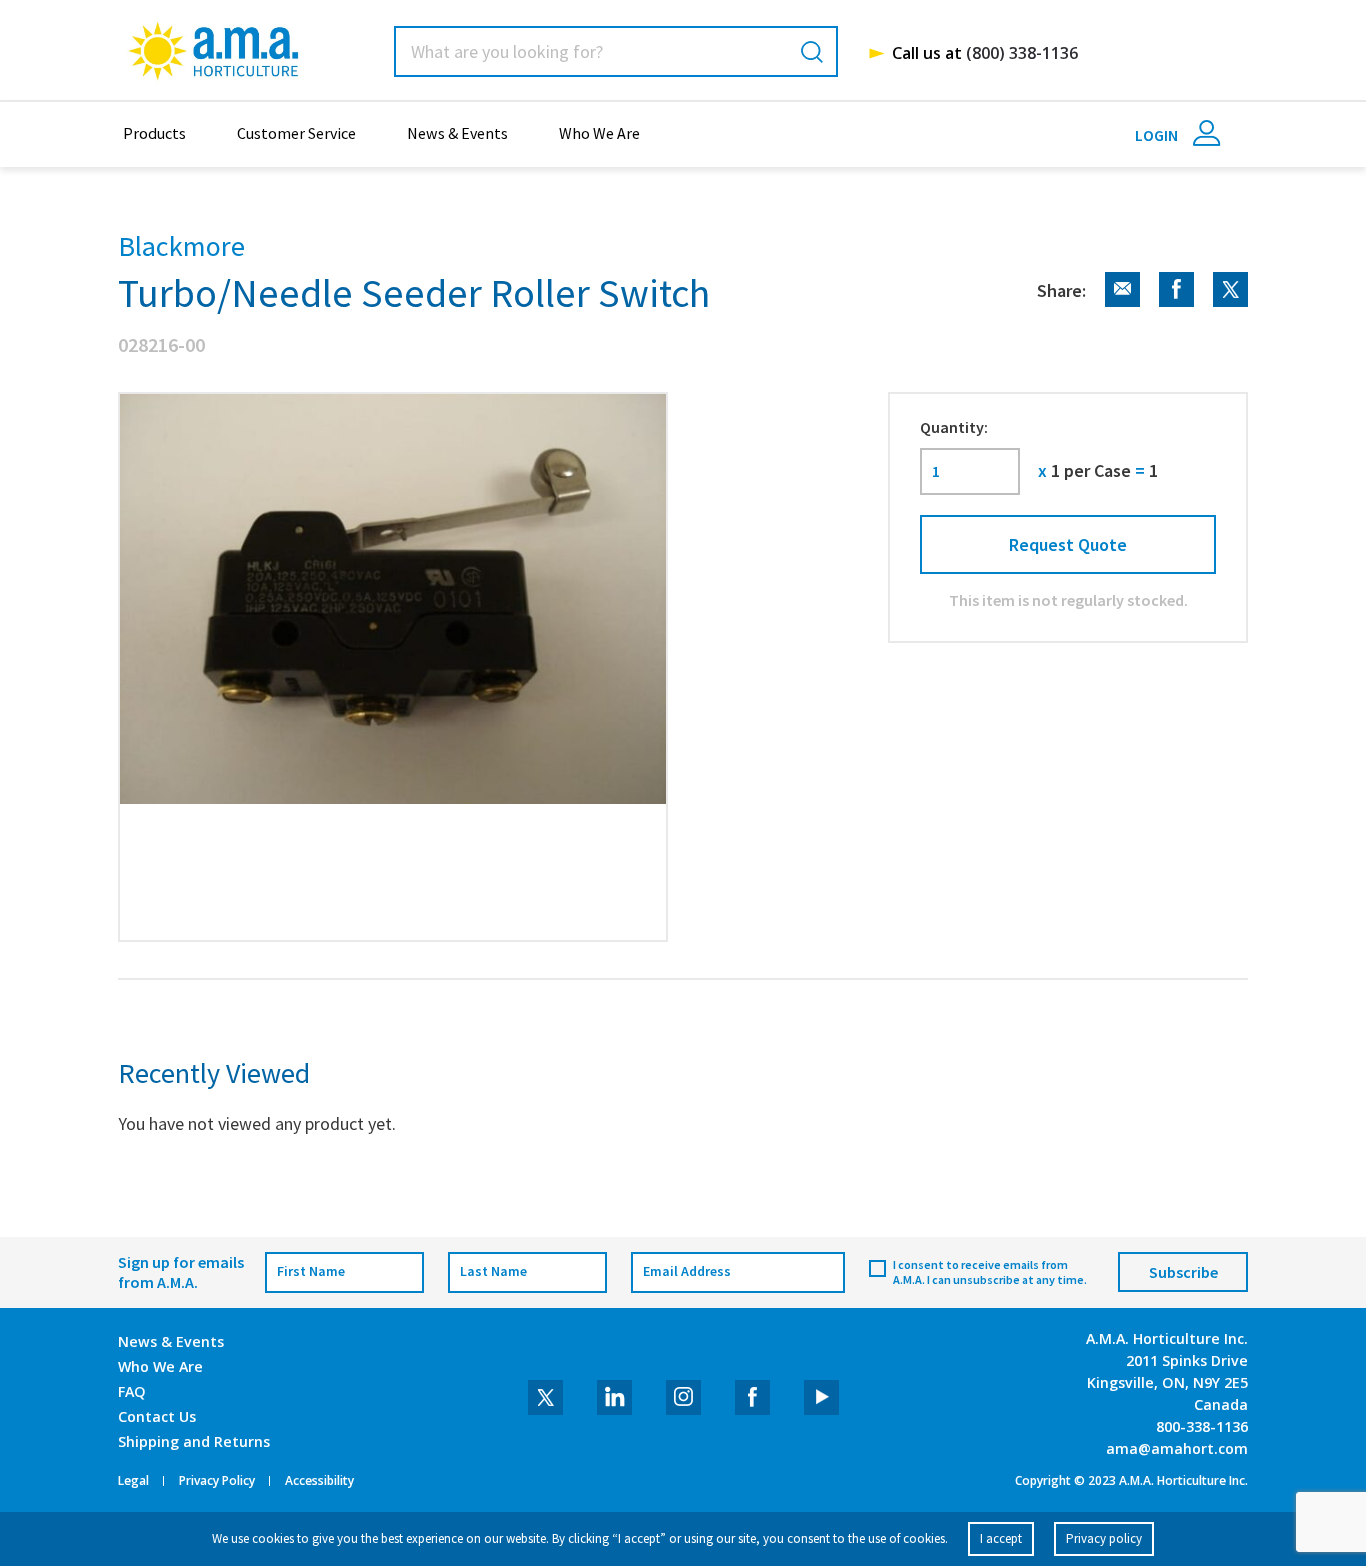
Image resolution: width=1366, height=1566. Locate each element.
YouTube (821, 1397)
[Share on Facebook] (1169, 301)
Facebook (752, 1397)
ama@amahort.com (1177, 1448)
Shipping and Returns (194, 1441)
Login (1158, 135)
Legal (133, 1481)
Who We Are (599, 133)
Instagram (683, 1397)
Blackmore (181, 246)
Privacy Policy (217, 1481)
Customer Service (296, 133)
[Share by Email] (1115, 301)
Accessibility (319, 1481)
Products (154, 133)
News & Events (457, 133)
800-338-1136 (1202, 1426)
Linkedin (614, 1397)
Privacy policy (1104, 1538)
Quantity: (954, 427)
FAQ (132, 1391)
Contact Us (157, 1416)
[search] (812, 51)
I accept (1001, 1538)
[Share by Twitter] (1223, 301)
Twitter (545, 1397)
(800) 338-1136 (1022, 53)
